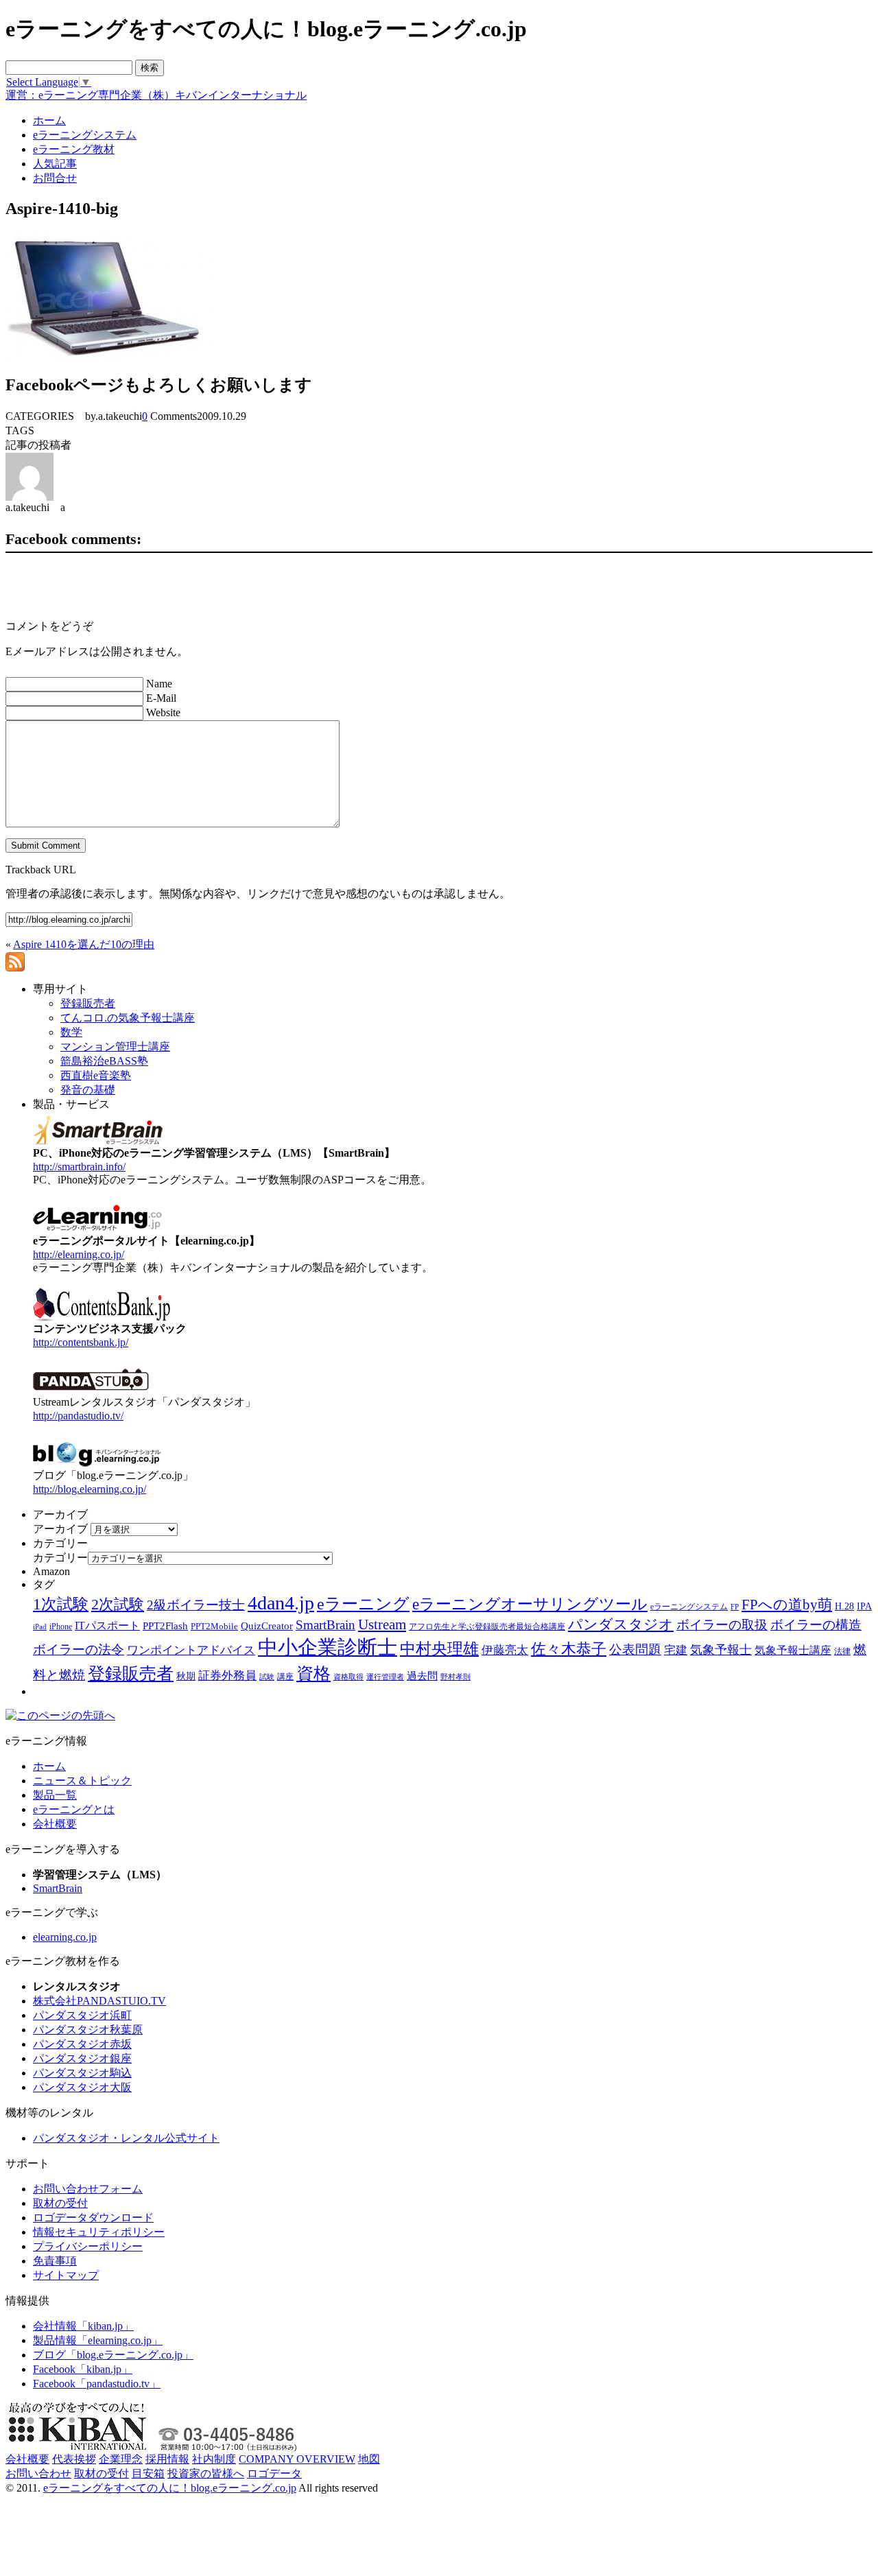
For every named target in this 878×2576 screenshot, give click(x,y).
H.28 (844, 1606)
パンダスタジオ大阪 (82, 2087)
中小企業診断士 (328, 1647)
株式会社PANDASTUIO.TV (99, 2001)
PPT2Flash (165, 1626)
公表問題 (635, 1650)
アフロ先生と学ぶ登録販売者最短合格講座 (487, 1627)
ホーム (49, 1766)
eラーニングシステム (689, 1607)
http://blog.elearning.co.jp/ (90, 1489)
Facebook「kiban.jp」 (83, 2369)
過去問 (422, 1676)
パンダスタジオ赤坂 (82, 2044)
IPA (864, 1606)
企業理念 (121, 2459)
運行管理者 (385, 1677)
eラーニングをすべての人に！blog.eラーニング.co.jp (170, 2488)
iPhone (61, 1627)
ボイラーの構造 (816, 1625)
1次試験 (61, 1604)
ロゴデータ (274, 2473)
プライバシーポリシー (88, 2246)
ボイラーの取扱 (722, 1625)
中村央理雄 (439, 1649)
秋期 (186, 1676)
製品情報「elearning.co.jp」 (98, 2340)
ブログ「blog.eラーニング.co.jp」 (113, 2355)
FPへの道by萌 (787, 1605)
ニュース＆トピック (82, 1781)
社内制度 (214, 2459)
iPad (40, 1627)
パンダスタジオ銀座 (82, 2058)
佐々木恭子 (569, 1649)
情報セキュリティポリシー (99, 2232)
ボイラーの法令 (79, 1650)
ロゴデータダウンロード (93, 2218)
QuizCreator (267, 1626)
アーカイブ (60, 1529)
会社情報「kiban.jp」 (83, 2326)
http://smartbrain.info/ (79, 1167)
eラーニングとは (74, 1809)
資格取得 (348, 1677)
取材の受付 (60, 2203)
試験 (267, 1677)
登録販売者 (131, 1674)
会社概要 (55, 1824)
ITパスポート (107, 1626)
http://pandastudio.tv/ (78, 1416)
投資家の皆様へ (206, 2473)
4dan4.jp (281, 1603)
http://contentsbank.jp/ (81, 1342)
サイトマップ (66, 2275)
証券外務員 (227, 1675)
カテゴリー (60, 1558)
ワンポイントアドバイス (191, 1650)
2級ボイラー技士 (196, 1605)
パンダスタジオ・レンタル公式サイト (126, 2138)
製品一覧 (55, 1795)
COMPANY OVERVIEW (297, 2459)
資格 (313, 1674)
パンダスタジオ (621, 1624)
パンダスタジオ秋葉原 (88, 2030)
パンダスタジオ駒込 (82, 2073)
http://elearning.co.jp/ (79, 1254)
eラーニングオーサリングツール (530, 1604)
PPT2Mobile (214, 1626)
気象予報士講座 (793, 1650)
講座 (285, 1677)
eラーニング (363, 1604)
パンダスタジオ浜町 (82, 2015)
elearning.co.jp (65, 1937)
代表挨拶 (74, 2459)
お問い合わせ (38, 2473)
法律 (842, 1651)
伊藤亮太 (505, 1650)
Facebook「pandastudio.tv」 (97, 2384)
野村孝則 (455, 1677)
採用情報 (167, 2459)
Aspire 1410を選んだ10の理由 (84, 944)
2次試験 (118, 1604)
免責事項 (55, 2261)
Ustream (382, 1624)
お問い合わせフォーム (88, 2189)
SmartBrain (325, 1625)
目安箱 (148, 2473)
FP (735, 1607)
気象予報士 (721, 1650)
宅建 (676, 1650)
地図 (369, 2459)
